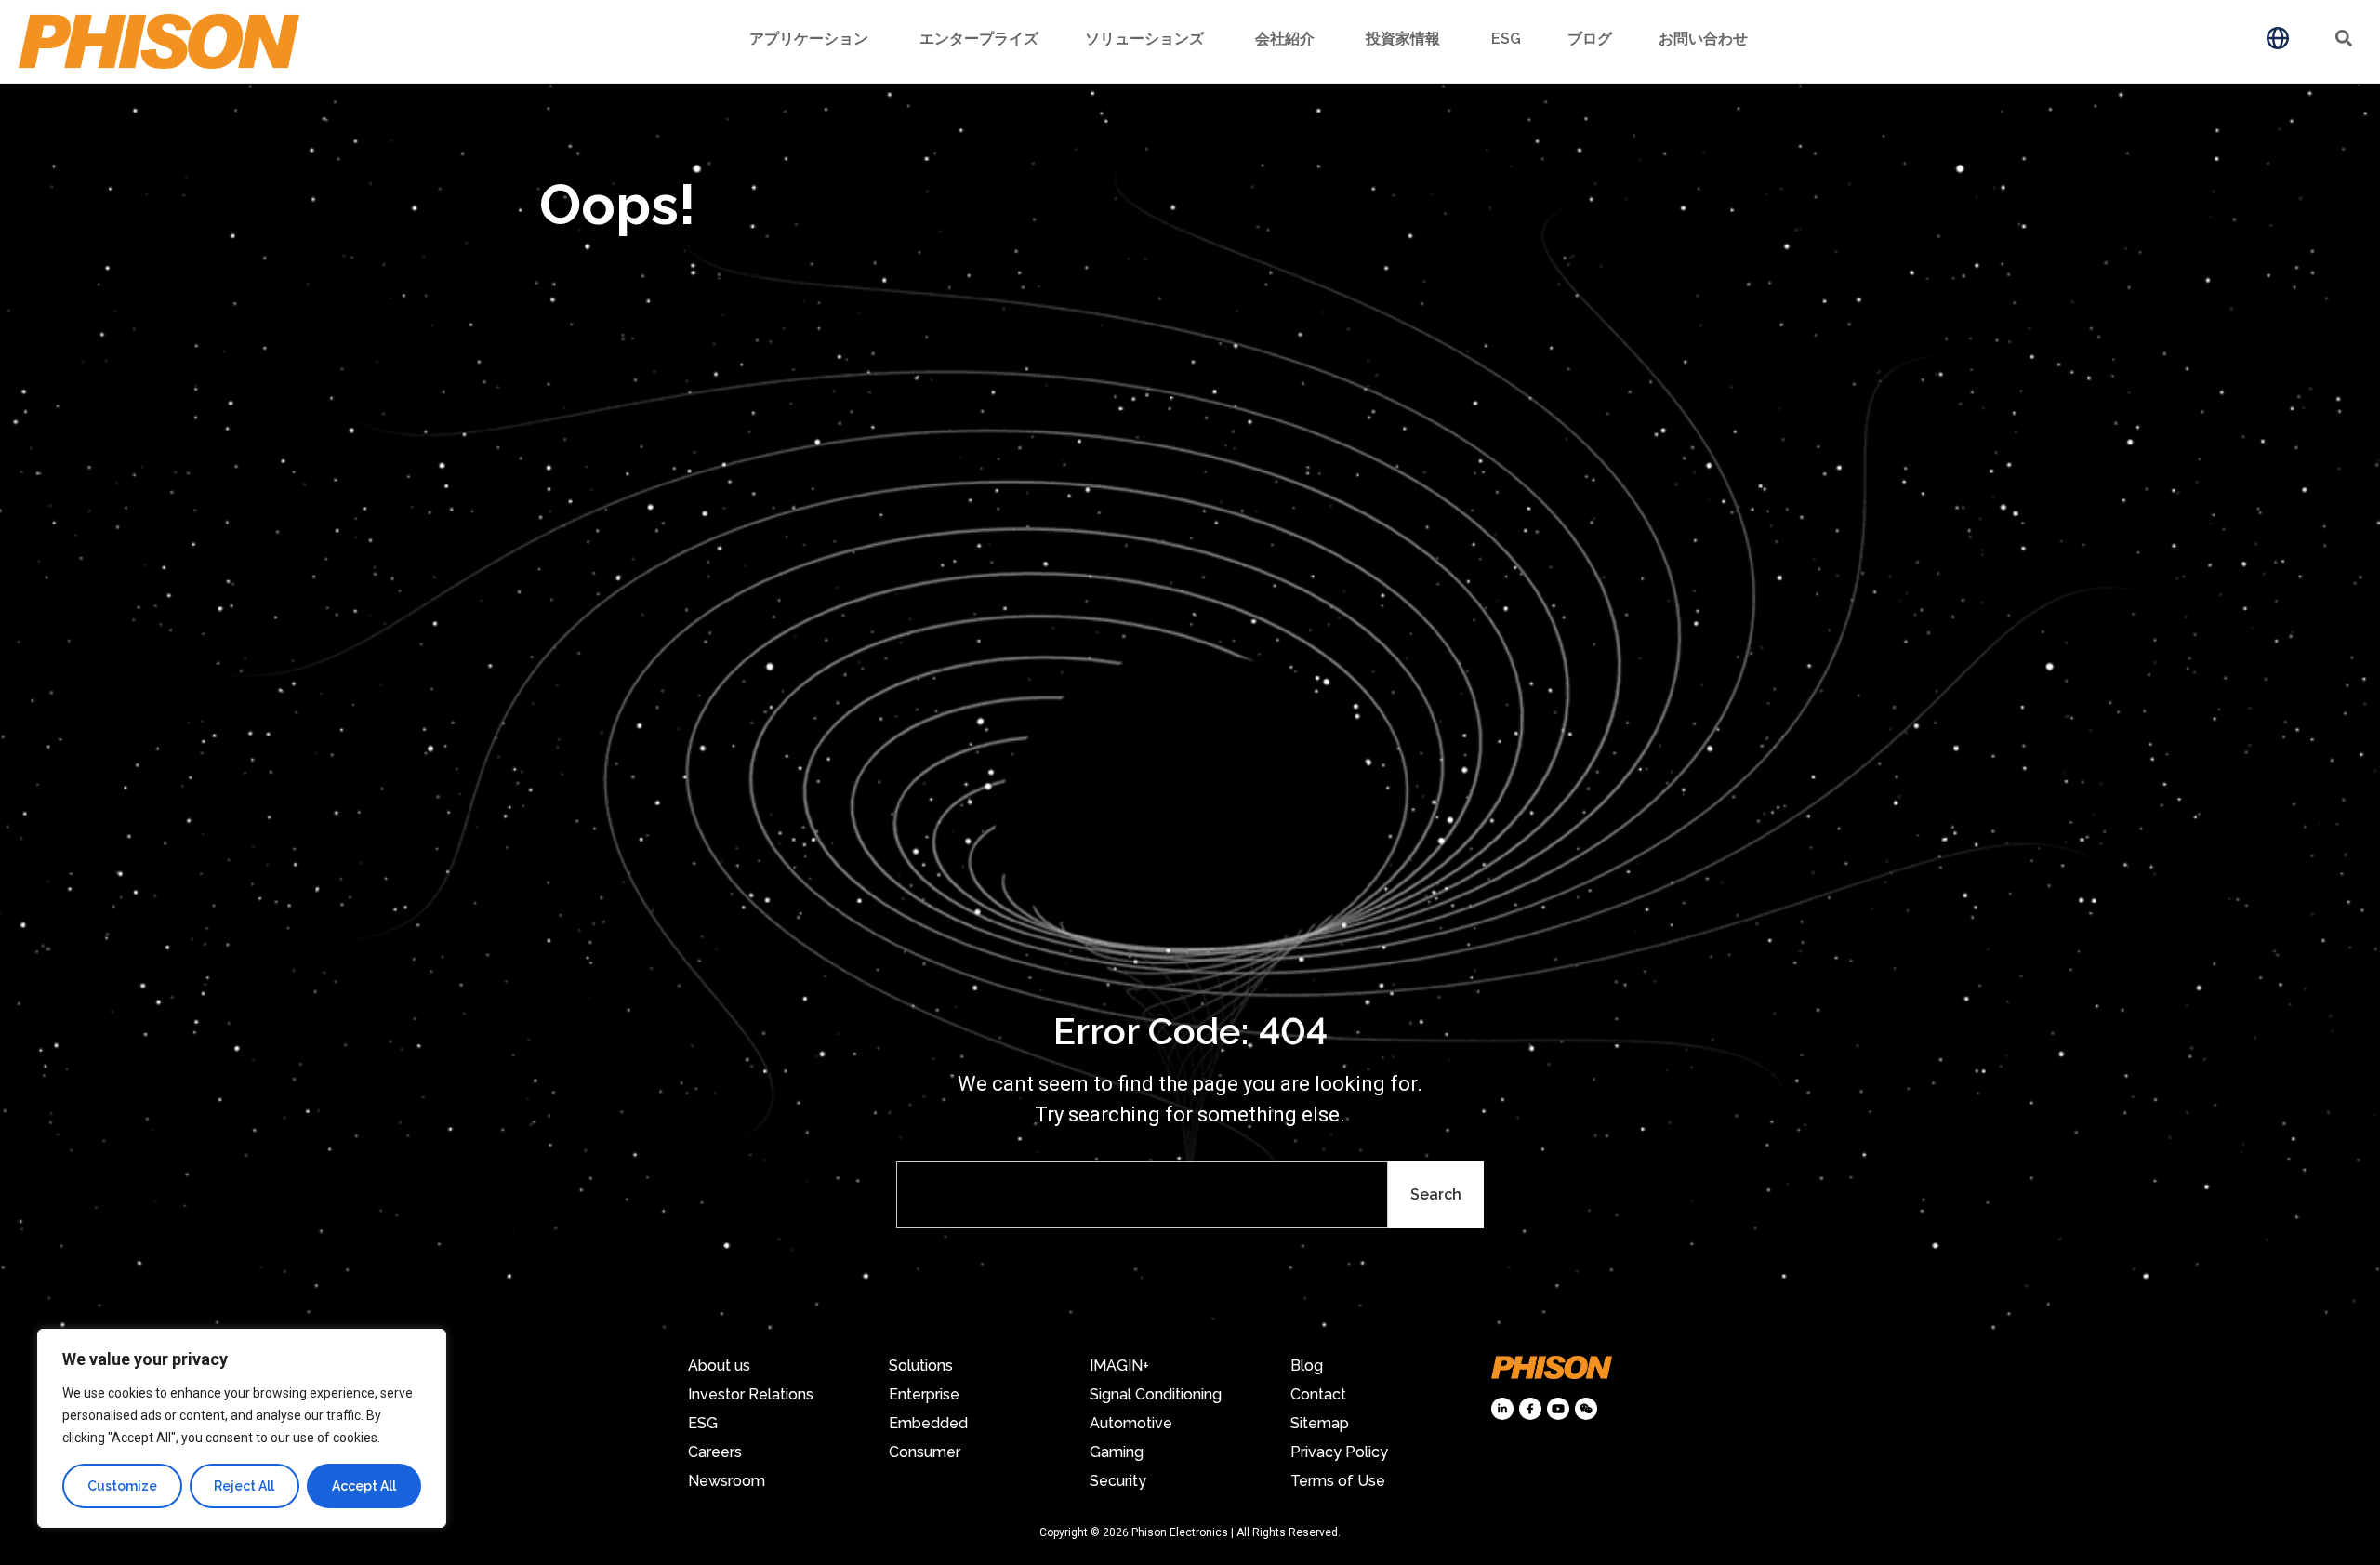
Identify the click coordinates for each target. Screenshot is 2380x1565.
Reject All (244, 1486)
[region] (242, 1428)
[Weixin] (1586, 1409)
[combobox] (1142, 1195)
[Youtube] (1558, 1409)
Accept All (364, 1486)
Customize (122, 1486)
